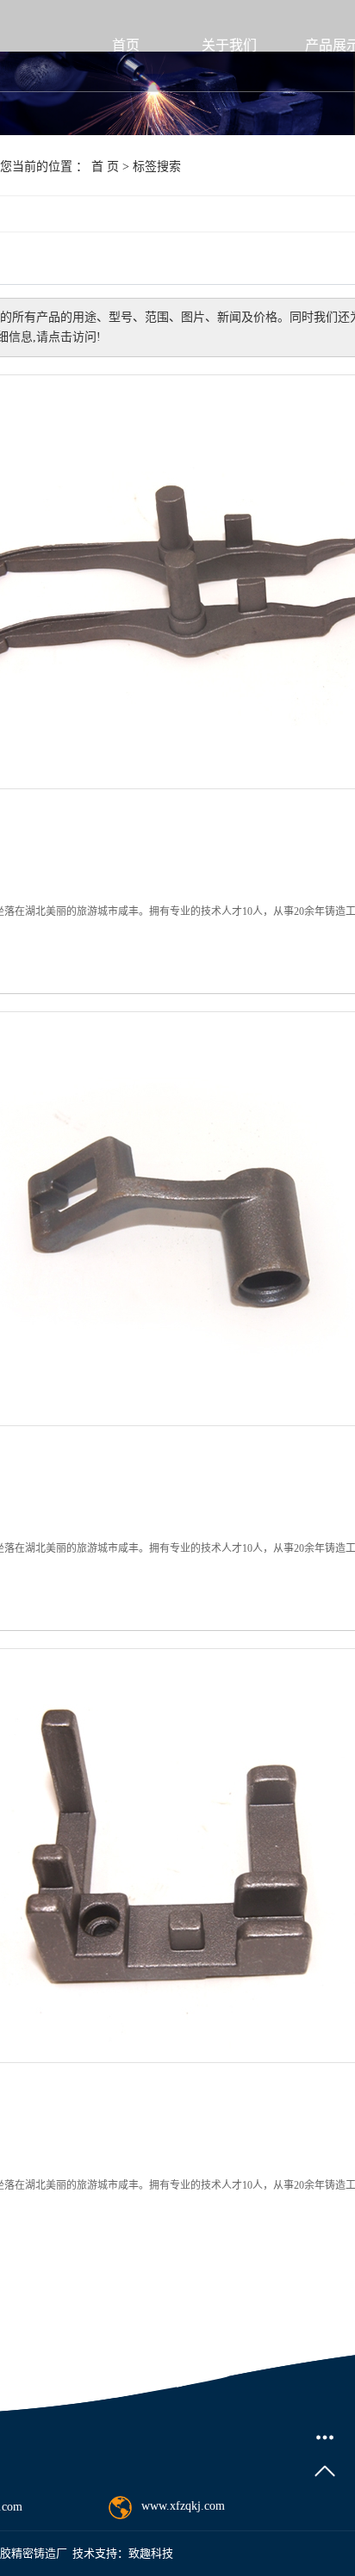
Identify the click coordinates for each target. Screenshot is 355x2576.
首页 (126, 45)
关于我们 (229, 45)
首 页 (105, 167)
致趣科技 (151, 2553)
